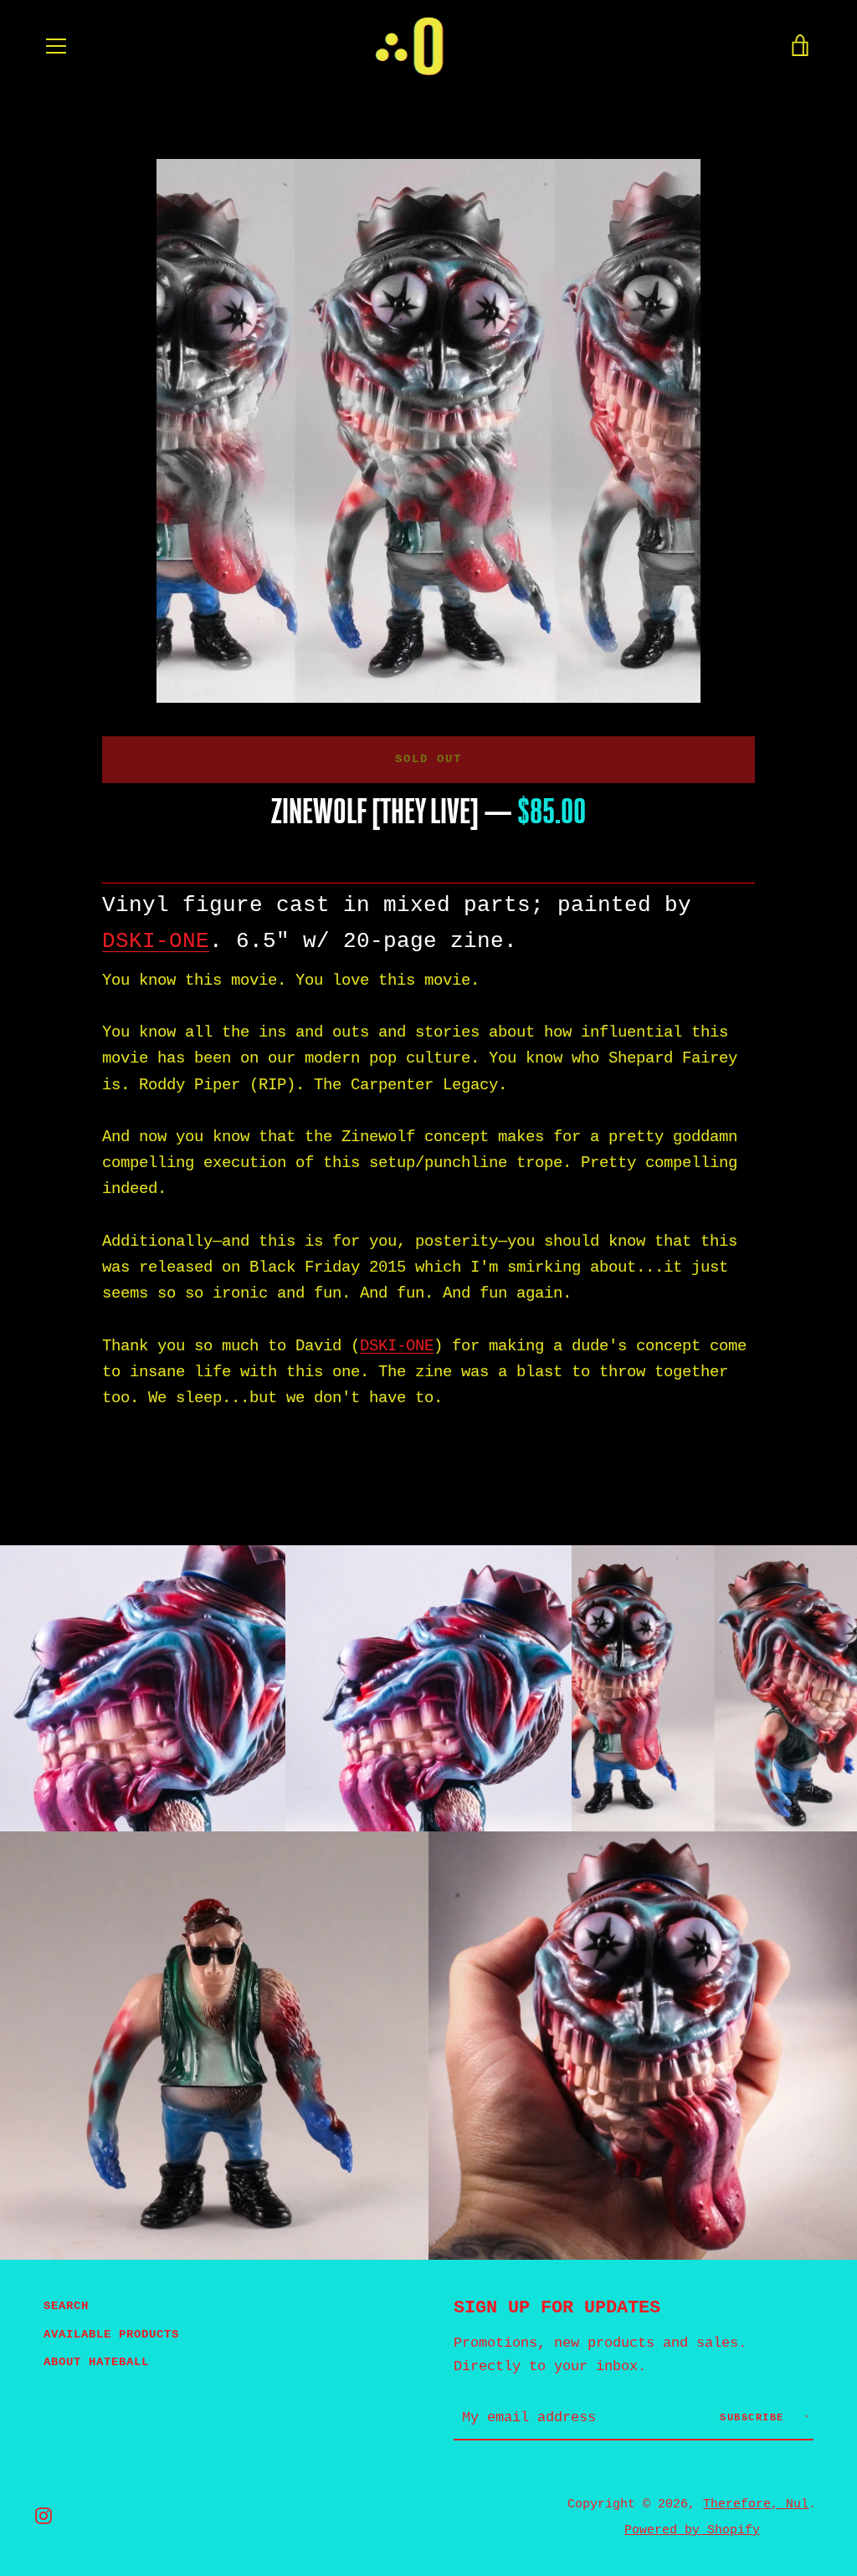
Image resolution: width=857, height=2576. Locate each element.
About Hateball (96, 2362)
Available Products (111, 2334)
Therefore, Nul (756, 2504)
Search (66, 2306)
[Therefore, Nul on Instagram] (44, 2516)
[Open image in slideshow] (428, 431)
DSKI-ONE (156, 941)
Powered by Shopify (692, 2530)
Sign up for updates (557, 2307)
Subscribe (755, 2418)
